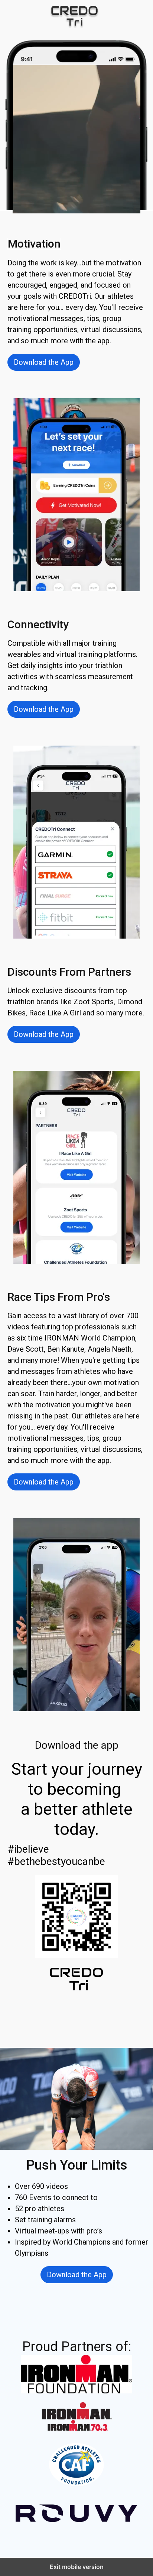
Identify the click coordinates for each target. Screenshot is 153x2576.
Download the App (44, 362)
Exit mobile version (77, 2567)
